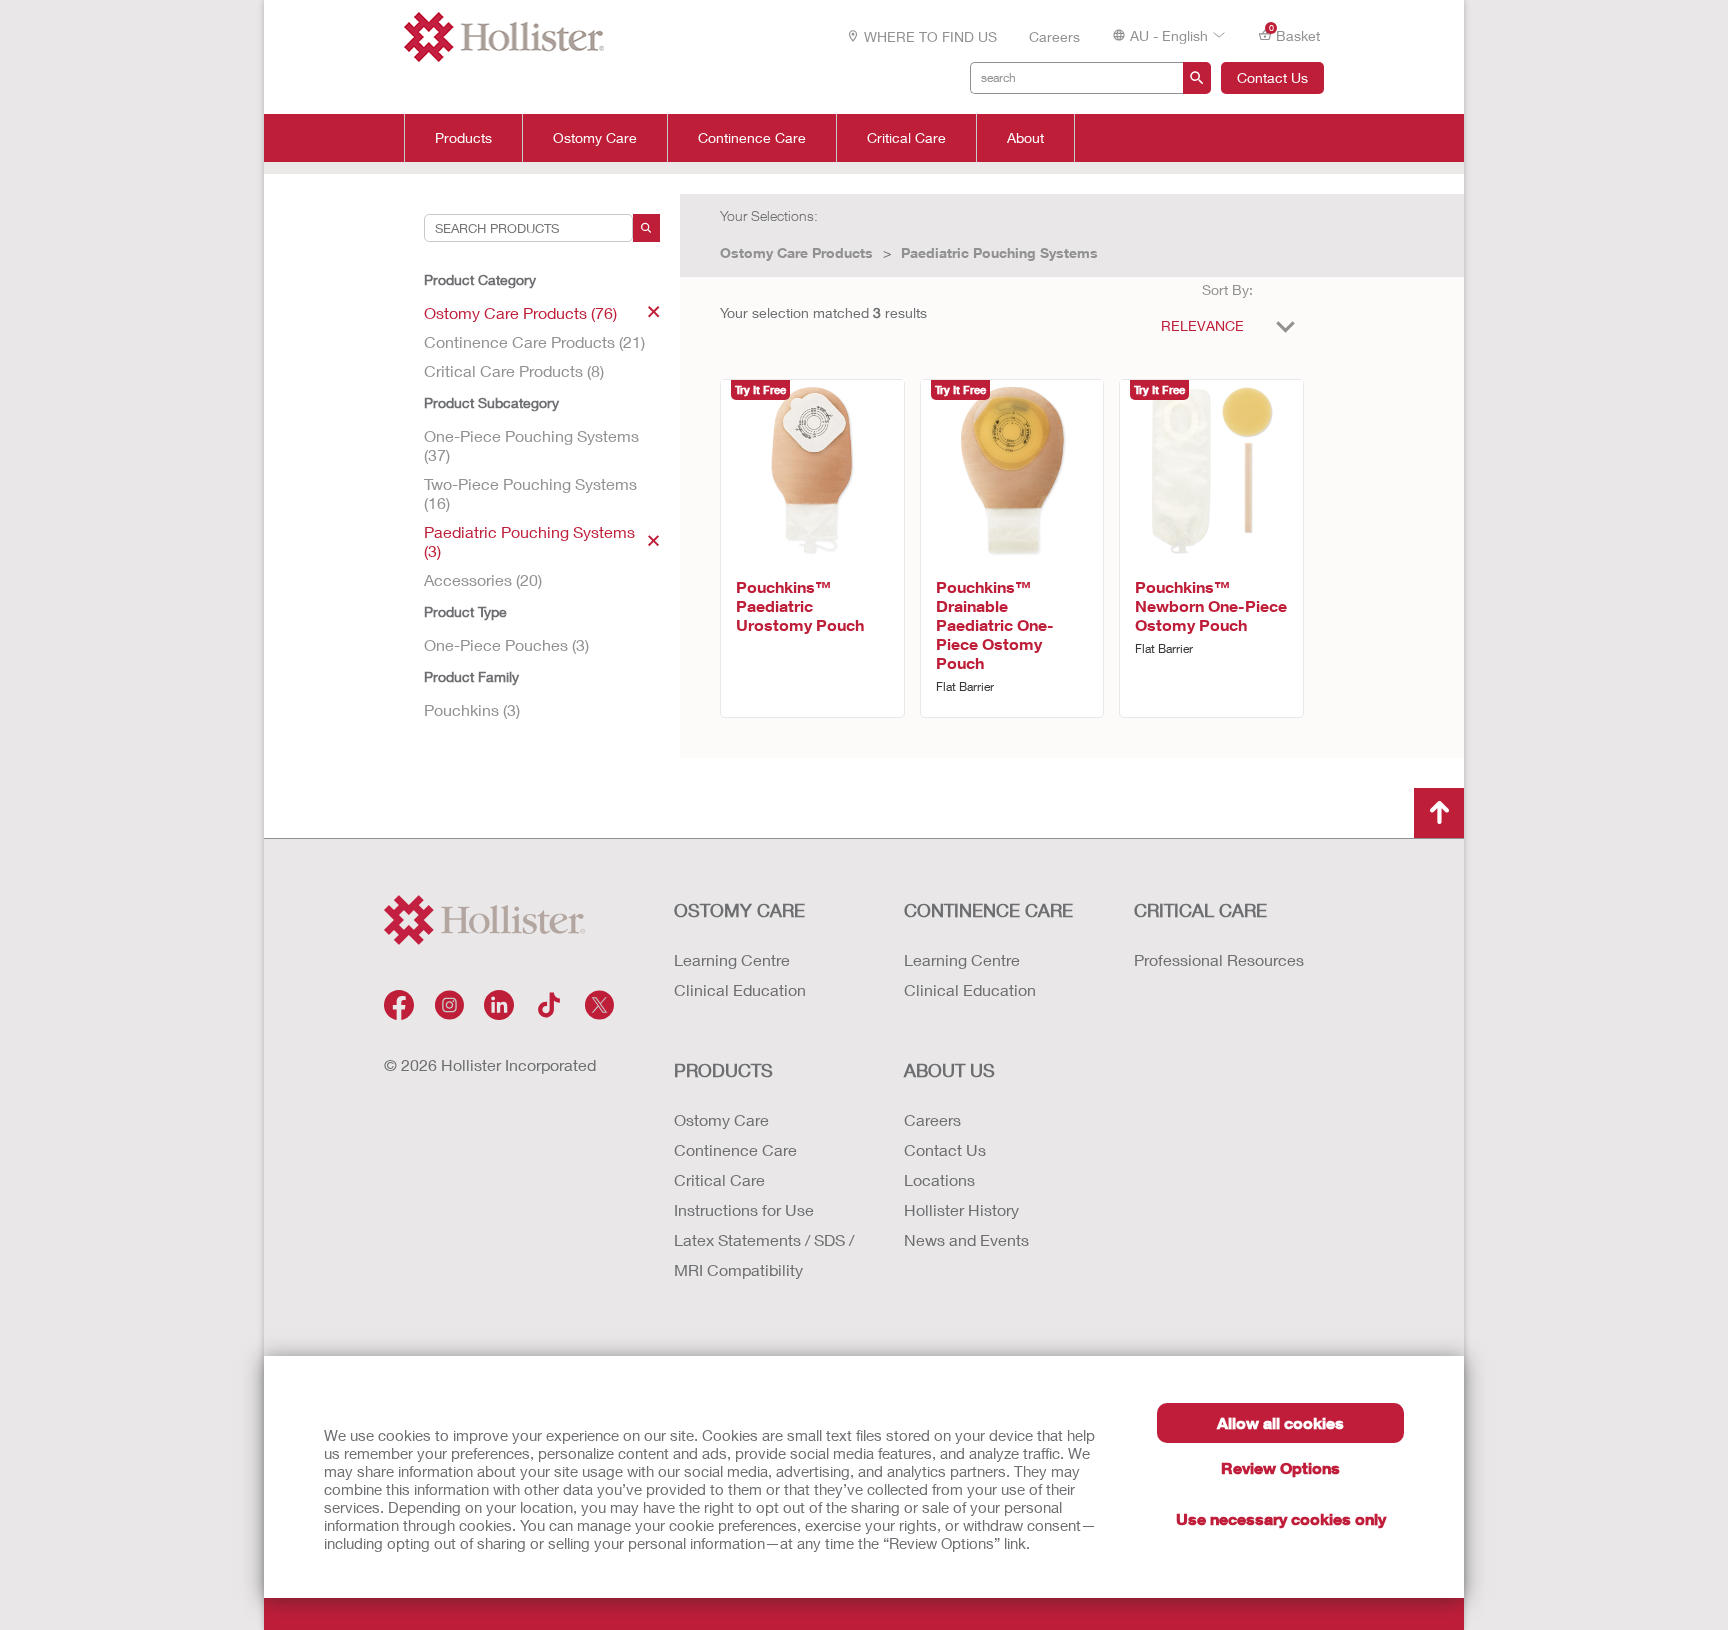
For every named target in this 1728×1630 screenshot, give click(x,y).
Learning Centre (732, 959)
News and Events (966, 1239)
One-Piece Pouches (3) (506, 644)
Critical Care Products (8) (514, 370)
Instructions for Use (744, 1209)
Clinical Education (740, 989)
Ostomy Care (595, 138)
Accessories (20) (483, 579)
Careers (1054, 36)
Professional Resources (1219, 959)
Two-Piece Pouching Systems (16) (530, 493)
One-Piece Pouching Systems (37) (531, 445)
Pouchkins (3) (472, 709)
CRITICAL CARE (1200, 910)
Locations (939, 1179)
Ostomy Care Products (796, 252)
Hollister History (961, 1209)
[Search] (646, 228)
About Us (949, 1070)
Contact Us (1272, 77)
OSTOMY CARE (739, 910)
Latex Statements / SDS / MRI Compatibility (764, 1254)
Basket (1295, 34)
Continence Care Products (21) (534, 341)
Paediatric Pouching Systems (999, 252)
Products (463, 138)
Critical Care (906, 138)
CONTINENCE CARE (988, 910)
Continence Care (752, 138)
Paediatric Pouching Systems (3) (529, 541)
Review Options (1280, 1467)
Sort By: (1227, 289)
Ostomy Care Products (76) (520, 312)
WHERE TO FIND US (930, 36)
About (1025, 138)
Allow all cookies (1280, 1422)
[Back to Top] (1439, 813)
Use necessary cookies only (1281, 1518)
